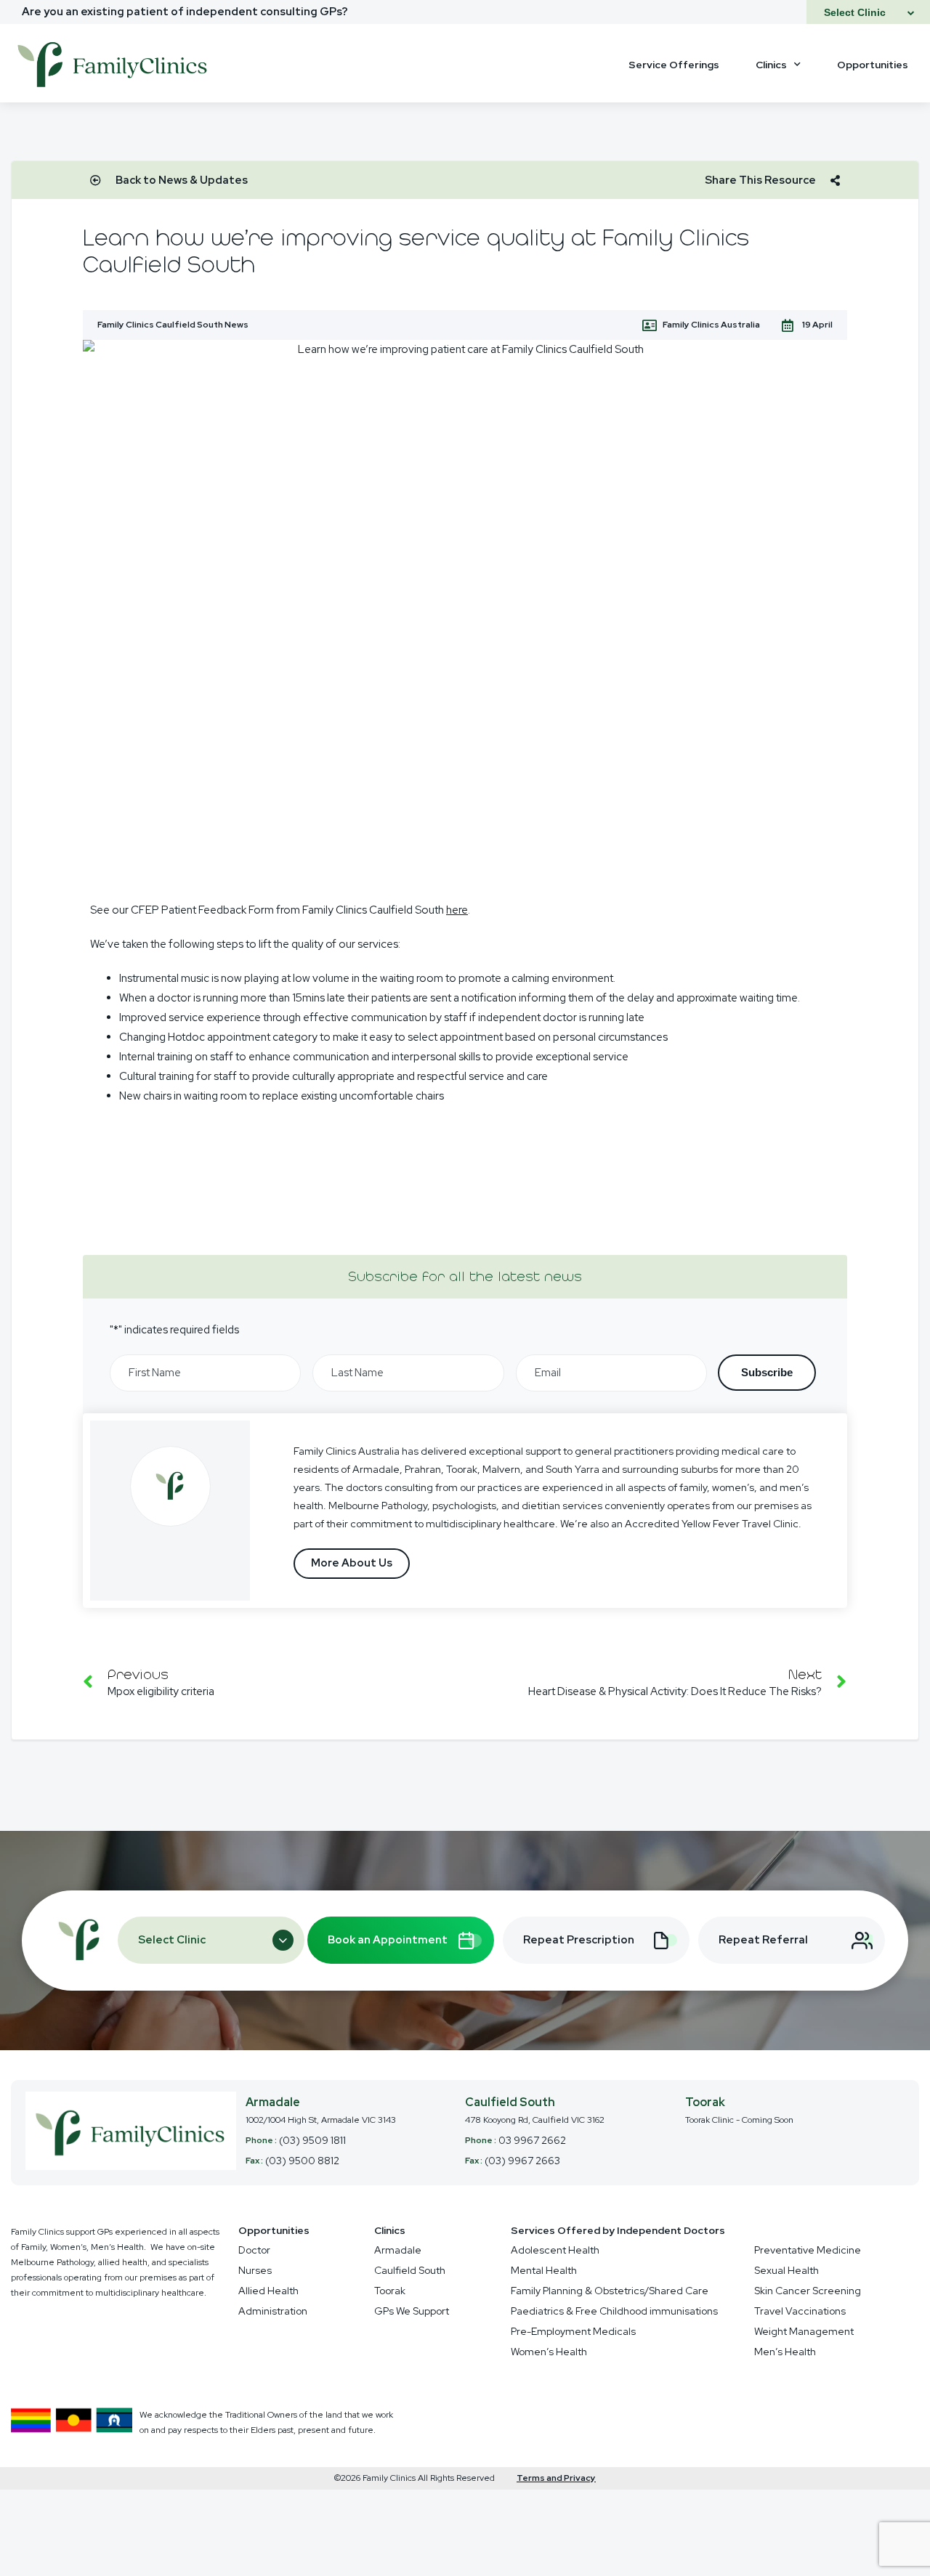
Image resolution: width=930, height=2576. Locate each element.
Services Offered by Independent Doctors (618, 2230)
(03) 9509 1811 (312, 2140)
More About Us (352, 1563)
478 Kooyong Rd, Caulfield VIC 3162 (535, 2120)
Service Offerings (674, 65)
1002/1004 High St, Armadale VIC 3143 (321, 2120)
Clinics (771, 65)
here (457, 910)
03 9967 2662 (532, 2140)
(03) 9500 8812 (302, 2161)
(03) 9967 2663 (522, 2161)
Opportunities (873, 65)
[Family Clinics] (113, 91)
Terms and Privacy (556, 2478)
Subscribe (767, 1372)
